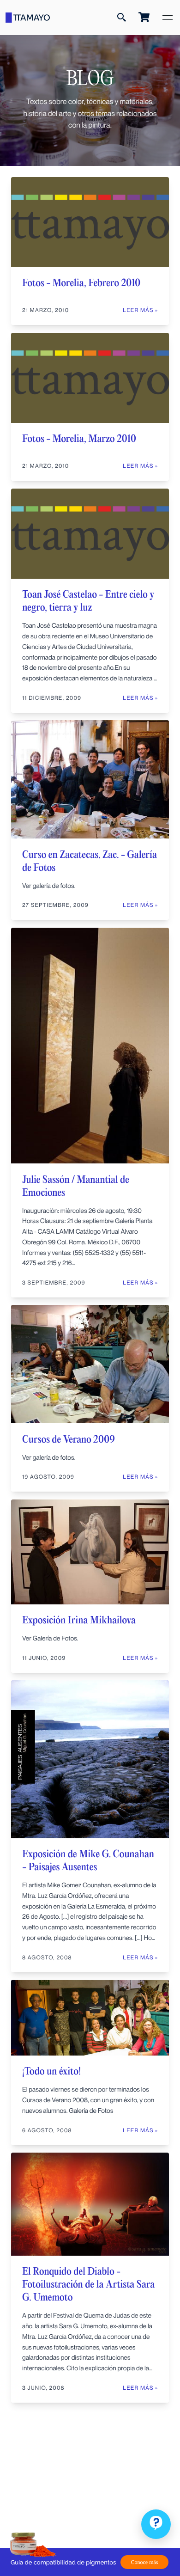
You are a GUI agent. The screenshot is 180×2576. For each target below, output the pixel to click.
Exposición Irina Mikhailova (79, 1621)
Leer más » (140, 905)
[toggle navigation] (168, 18)
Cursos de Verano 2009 (69, 1440)
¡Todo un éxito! (51, 2072)
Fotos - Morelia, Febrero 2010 (81, 283)
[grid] (90, 1294)
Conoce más (145, 2562)
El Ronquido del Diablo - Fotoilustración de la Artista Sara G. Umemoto (88, 2285)
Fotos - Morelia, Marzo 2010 (79, 439)
